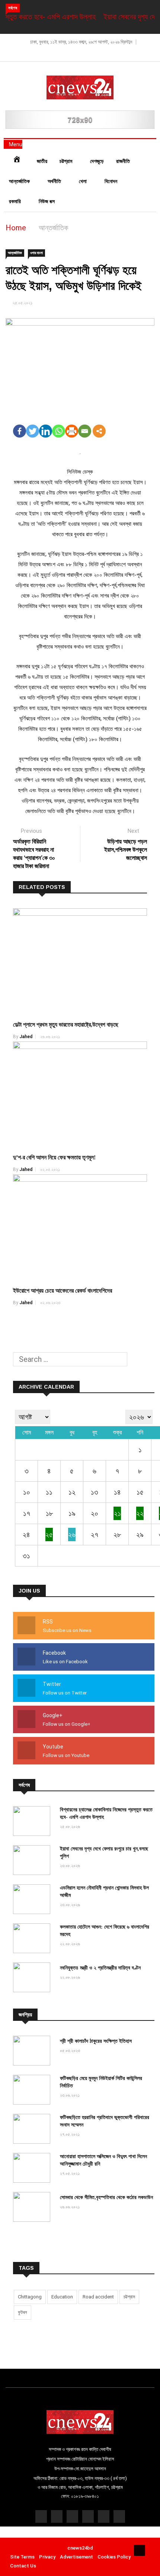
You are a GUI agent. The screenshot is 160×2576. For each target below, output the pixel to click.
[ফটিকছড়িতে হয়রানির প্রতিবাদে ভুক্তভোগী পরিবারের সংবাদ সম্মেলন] (33, 2130)
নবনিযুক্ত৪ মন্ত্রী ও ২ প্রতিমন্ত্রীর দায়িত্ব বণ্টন (100, 1968)
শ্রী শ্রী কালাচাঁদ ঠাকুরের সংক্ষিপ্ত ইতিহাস (96, 2041)
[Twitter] (33, 431)
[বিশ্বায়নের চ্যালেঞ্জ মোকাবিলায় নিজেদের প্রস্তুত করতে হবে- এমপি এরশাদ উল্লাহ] (33, 1822)
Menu (15, 144)
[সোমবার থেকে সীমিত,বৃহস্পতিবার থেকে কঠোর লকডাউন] (33, 2208)
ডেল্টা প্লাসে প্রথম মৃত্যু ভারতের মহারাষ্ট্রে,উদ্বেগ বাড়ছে (66, 1025)
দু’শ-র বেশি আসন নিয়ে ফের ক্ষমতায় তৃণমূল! (54, 1157)
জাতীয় (42, 161)
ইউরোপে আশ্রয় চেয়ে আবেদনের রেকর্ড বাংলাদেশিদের (63, 1291)
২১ (117, 1513)
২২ (140, 1513)
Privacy (47, 2557)
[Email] (85, 431)
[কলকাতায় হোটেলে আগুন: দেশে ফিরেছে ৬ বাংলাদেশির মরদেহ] (33, 1939)
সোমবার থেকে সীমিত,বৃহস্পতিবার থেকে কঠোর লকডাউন (106, 2197)
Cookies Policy (114, 2557)
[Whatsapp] (59, 431)
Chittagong (30, 2297)
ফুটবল (23, 2312)
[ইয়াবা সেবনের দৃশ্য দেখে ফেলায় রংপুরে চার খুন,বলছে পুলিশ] (33, 1861)
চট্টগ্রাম (67, 161)
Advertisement (76, 2557)
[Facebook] (20, 431)
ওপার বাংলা (36, 253)
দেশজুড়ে (97, 161)
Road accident (98, 2297)
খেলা (84, 181)
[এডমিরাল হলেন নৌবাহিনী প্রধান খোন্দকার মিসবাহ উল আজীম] (33, 1900)
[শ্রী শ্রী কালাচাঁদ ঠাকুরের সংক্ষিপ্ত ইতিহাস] (33, 2052)
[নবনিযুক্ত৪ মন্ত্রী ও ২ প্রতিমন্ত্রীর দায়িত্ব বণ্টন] (33, 1978)
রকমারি (16, 201)
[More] (99, 431)
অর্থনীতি (55, 181)
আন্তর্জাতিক (20, 181)
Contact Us (23, 2566)
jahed (26, 1037)
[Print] (72, 431)
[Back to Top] (140, 2550)
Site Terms (22, 2557)
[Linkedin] (46, 431)
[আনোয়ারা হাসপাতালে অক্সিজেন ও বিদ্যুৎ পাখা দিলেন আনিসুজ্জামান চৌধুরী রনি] (33, 2169)
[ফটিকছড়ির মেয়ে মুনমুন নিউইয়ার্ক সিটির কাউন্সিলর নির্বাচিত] (33, 2091)
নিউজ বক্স (47, 201)
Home (16, 228)
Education (62, 2297)
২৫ (49, 1535)
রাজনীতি (123, 161)
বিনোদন (112, 181)
